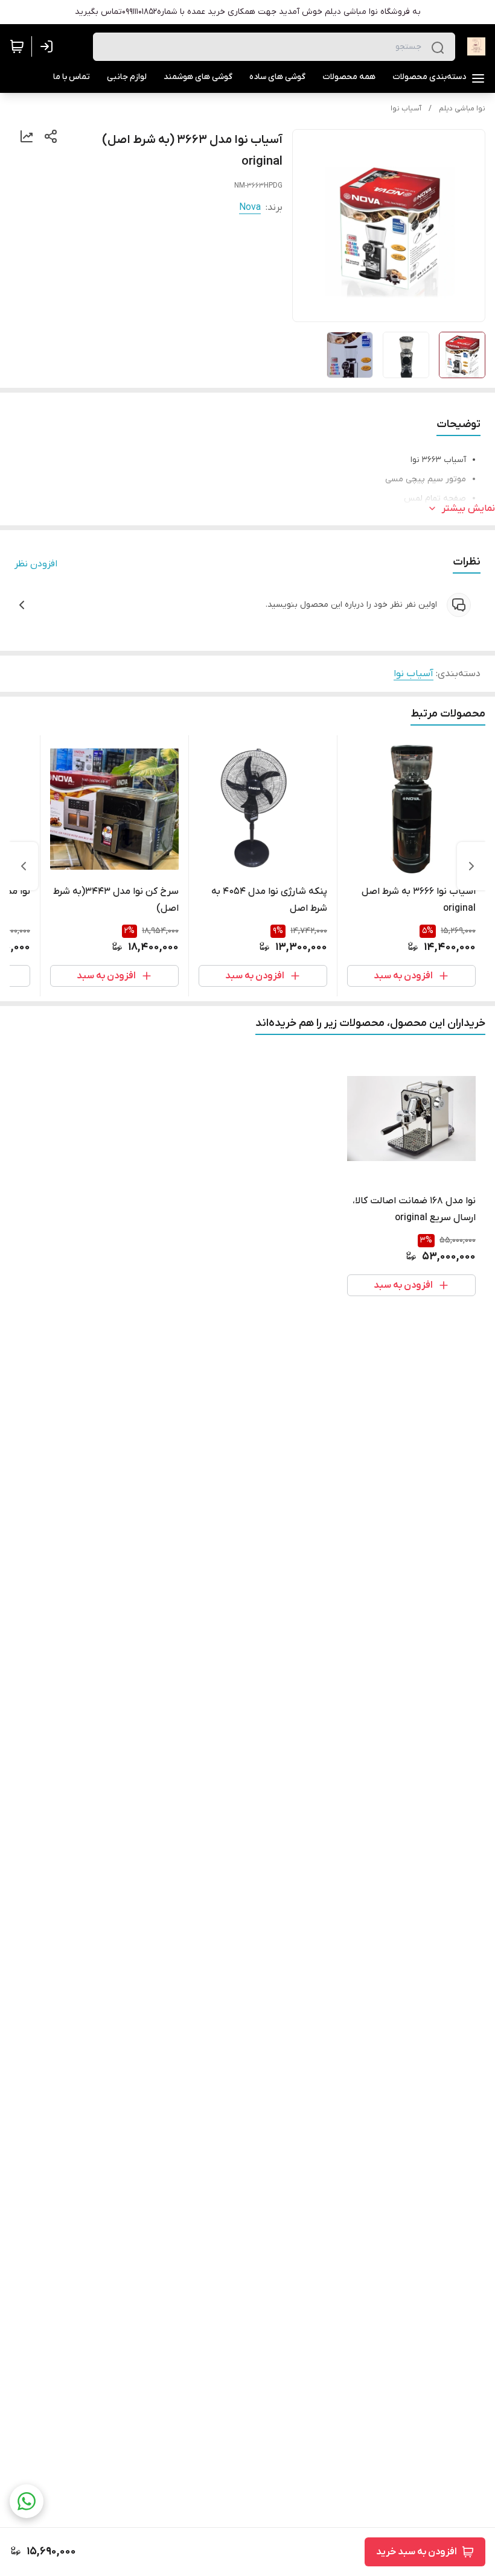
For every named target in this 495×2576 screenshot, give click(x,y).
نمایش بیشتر (468, 508)
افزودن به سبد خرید (417, 2552)
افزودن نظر (36, 564)
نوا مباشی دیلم (462, 109)
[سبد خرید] (17, 46)
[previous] (471, 866)
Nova (250, 207)
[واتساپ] (27, 2501)
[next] (24, 866)
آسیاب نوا (406, 109)
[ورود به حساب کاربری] (49, 46)
